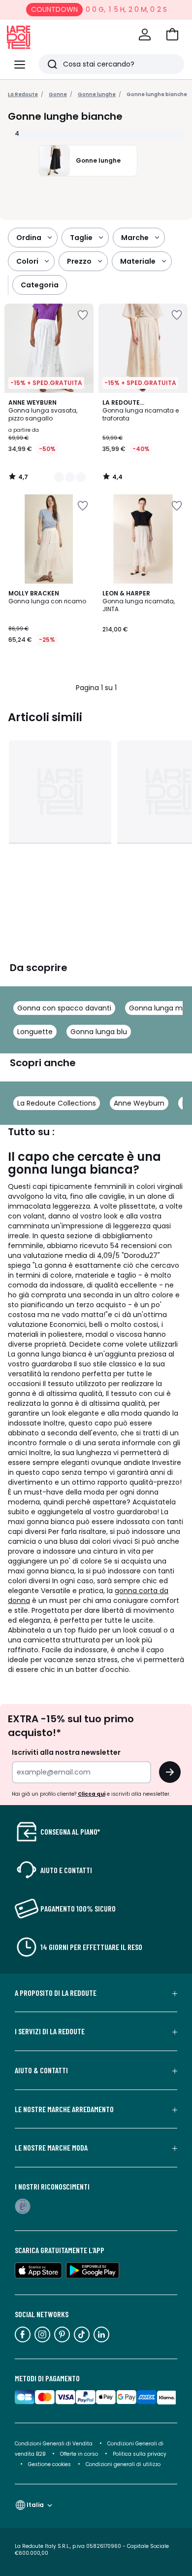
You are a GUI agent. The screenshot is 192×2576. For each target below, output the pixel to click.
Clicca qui (92, 1794)
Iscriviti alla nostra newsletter (66, 1752)
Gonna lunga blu (99, 1032)
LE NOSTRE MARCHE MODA (51, 2148)
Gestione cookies (49, 2464)
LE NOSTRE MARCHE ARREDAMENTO (64, 2109)
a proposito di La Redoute (56, 1993)
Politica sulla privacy (140, 2454)
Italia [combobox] (35, 2505)
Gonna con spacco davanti (64, 1008)
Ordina (29, 238)
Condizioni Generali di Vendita (54, 2444)
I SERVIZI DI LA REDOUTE (50, 2031)
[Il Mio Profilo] (145, 35)
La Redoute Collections (57, 1103)
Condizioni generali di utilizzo (123, 2464)
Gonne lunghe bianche (157, 94)
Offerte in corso (79, 2454)
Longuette (35, 1032)
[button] (172, 35)
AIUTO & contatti (41, 2070)
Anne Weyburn (139, 1103)
